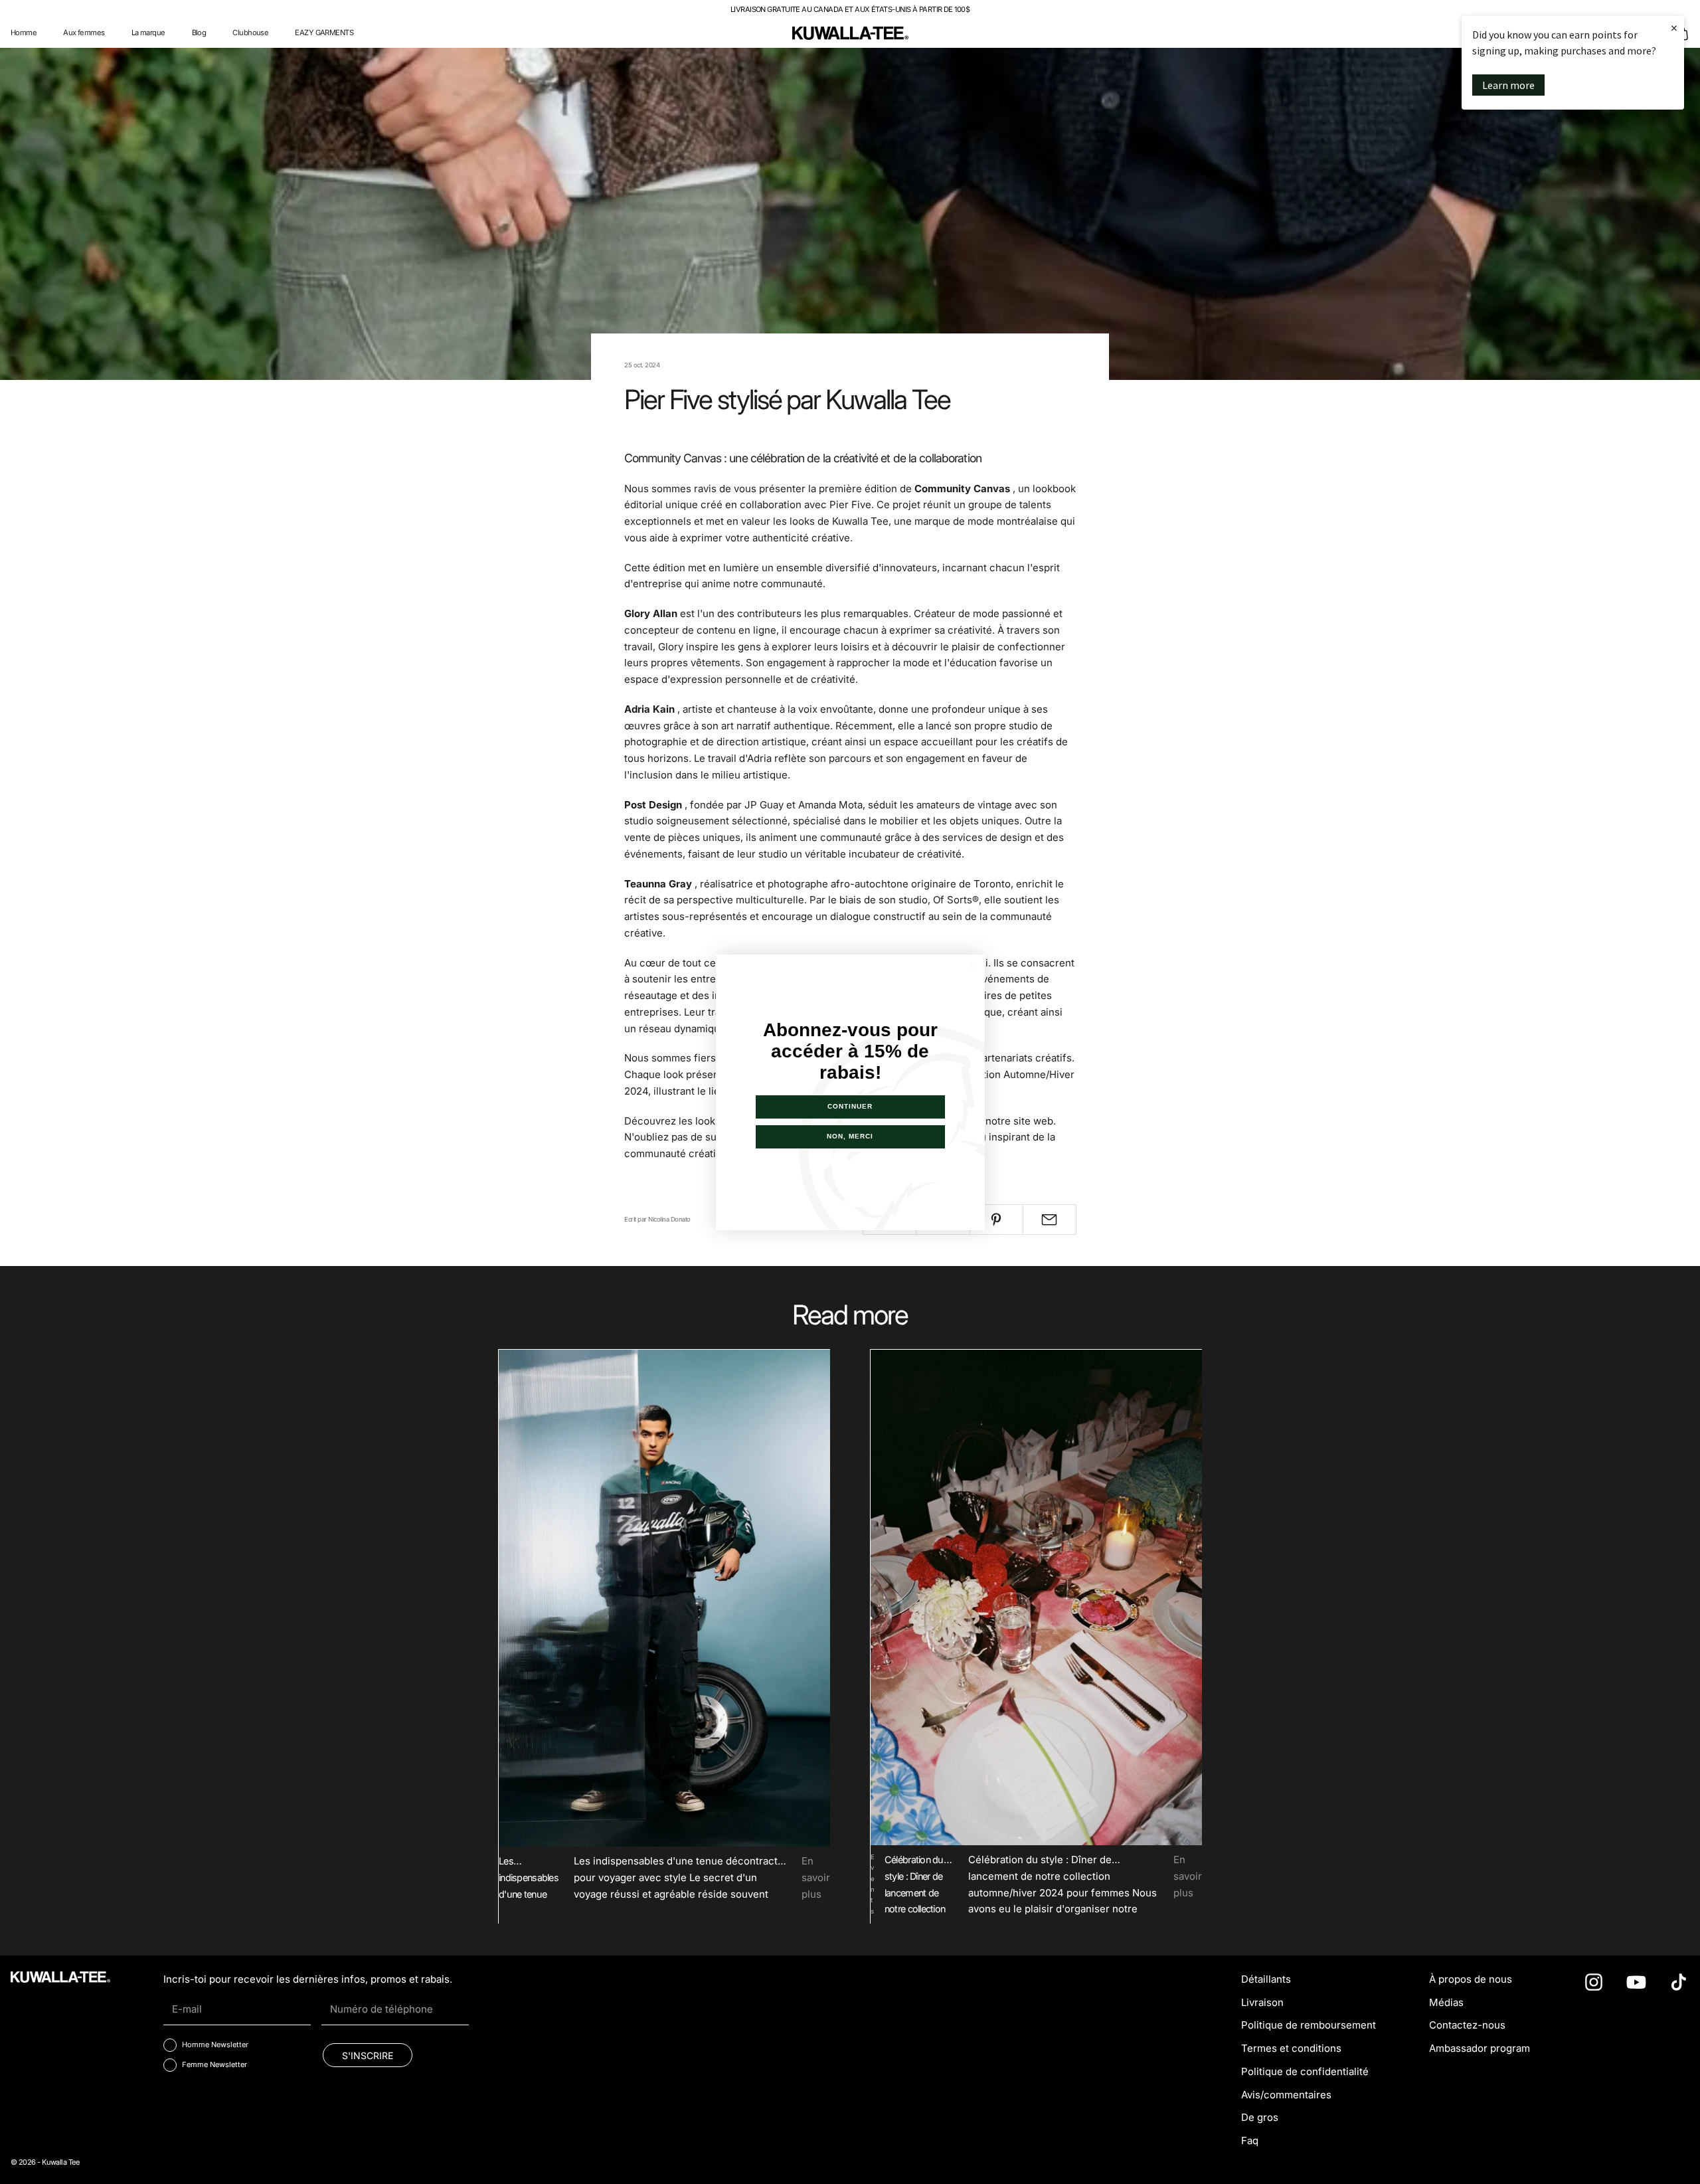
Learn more (1508, 85)
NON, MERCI (850, 1136)
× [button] (1674, 28)
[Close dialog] (973, 967)
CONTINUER (850, 1106)
